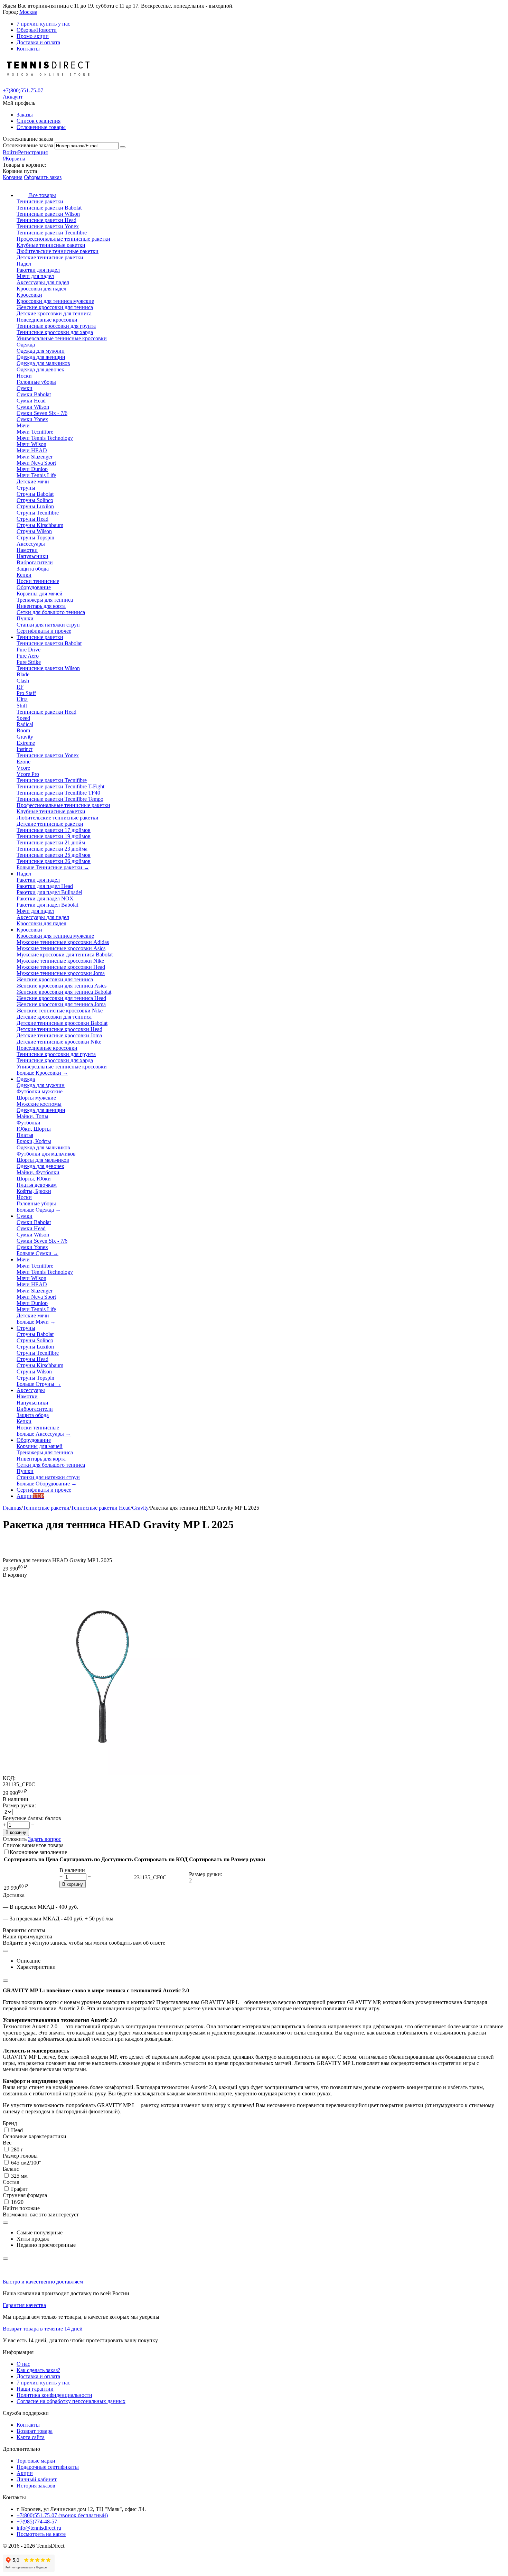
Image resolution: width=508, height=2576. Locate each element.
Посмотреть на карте (41, 2534)
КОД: (9, 1778)
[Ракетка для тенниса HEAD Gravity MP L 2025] (101, 1773)
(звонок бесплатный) (62, 2515)
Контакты (28, 49)
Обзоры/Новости (37, 30)
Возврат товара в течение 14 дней (43, 2329)
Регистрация (33, 152)
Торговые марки (36, 2461)
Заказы (25, 115)
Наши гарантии (35, 2389)
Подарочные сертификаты (48, 2467)
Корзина (13, 177)
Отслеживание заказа (28, 145)
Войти (10, 152)
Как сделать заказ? (38, 2370)
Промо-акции (33, 36)
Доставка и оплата (38, 42)
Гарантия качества (24, 2305)
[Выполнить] (123, 147)
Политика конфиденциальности (54, 2395)
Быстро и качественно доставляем (43, 2282)
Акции (25, 2473)
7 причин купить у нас (43, 24)
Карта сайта (31, 2437)
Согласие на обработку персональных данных (71, 2401)
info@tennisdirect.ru (39, 2528)
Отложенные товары (41, 127)
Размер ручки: (19, 1805)
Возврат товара (35, 2431)
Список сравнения (39, 121)
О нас (23, 2364)
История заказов (36, 2486)
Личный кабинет (37, 2479)
